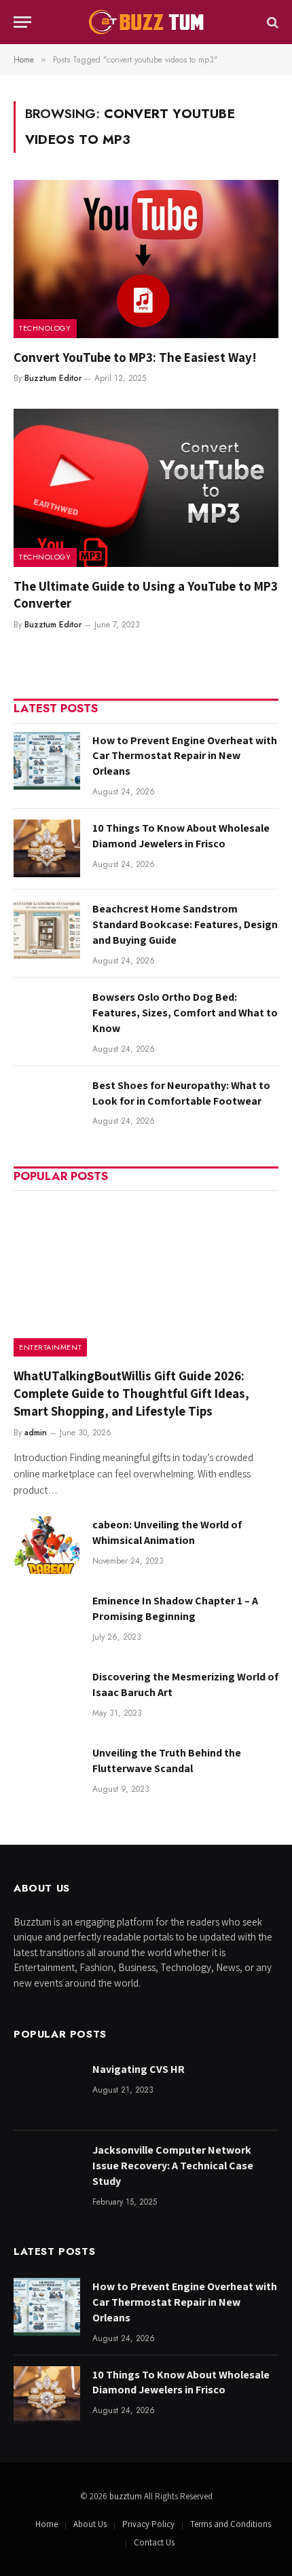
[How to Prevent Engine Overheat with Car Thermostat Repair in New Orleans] (47, 761)
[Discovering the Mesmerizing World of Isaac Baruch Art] (47, 1697)
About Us (90, 2524)
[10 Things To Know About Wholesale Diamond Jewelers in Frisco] (47, 848)
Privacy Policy (148, 2524)
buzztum (127, 2496)
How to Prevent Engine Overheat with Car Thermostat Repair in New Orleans (185, 756)
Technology (45, 328)
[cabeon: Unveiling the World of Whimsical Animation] (47, 1545)
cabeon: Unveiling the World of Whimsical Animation (167, 1532)
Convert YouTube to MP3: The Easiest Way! (135, 357)
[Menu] (22, 22)
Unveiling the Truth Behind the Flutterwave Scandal (167, 1761)
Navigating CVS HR (139, 2069)
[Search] (271, 22)
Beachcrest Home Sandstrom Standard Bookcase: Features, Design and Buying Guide (185, 924)
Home (47, 2524)
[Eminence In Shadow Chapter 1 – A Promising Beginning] (47, 1621)
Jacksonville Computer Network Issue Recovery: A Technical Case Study (173, 2166)
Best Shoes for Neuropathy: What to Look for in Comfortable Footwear (181, 1093)
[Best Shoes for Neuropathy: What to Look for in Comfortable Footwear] (47, 1106)
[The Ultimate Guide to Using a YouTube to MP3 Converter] (146, 487)
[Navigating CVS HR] (47, 2090)
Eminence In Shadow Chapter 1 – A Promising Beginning (175, 1608)
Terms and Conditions (231, 2524)
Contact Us (154, 2542)
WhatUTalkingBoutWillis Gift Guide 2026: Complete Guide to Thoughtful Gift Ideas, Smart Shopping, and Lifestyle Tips (131, 1393)
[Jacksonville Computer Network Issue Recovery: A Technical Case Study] (47, 2170)
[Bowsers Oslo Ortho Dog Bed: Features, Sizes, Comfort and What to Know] (47, 1017)
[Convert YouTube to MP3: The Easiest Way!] (146, 259)
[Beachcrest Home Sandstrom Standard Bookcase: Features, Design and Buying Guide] (47, 929)
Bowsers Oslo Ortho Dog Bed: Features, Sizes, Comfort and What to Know (185, 1013)
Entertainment (50, 1347)
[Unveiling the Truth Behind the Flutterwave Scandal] (47, 1773)
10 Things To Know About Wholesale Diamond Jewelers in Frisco (181, 836)
